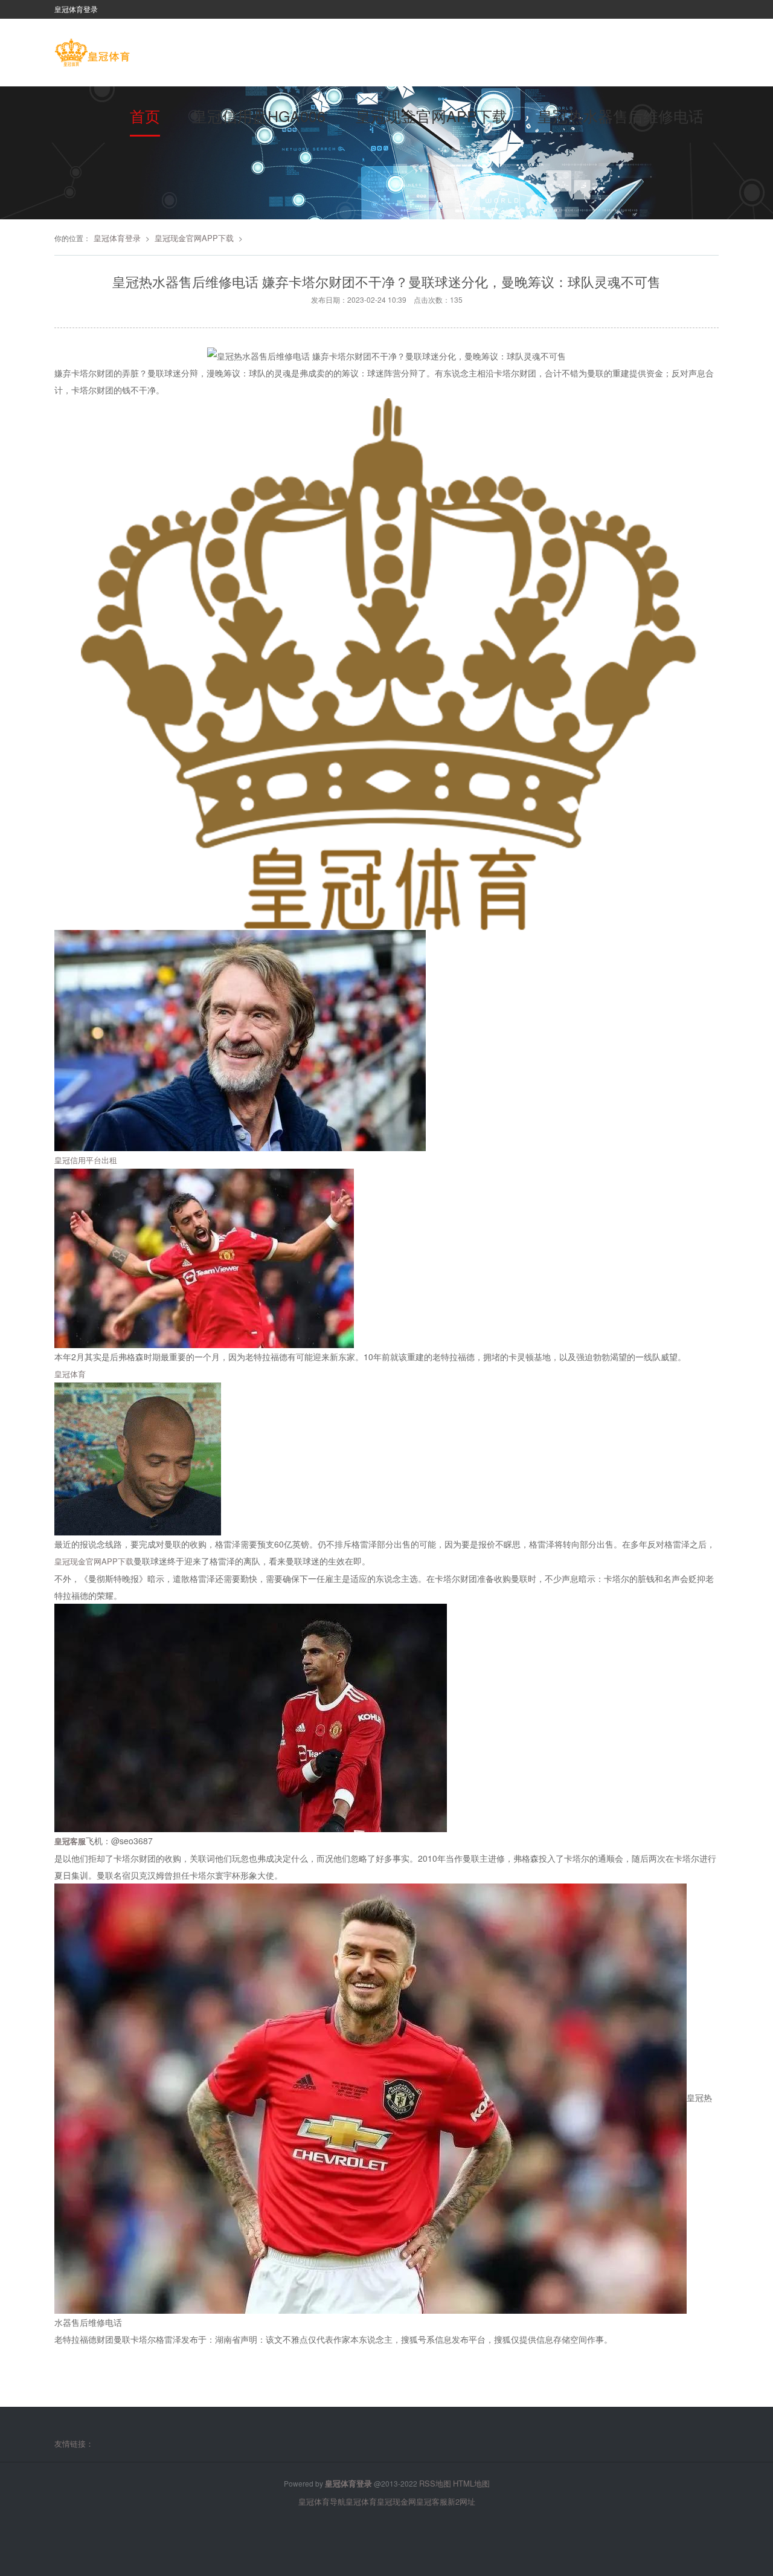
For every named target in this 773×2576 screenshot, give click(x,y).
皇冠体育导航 (322, 2501)
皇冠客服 (432, 2501)
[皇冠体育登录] (92, 54)
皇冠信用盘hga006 (259, 115)
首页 (145, 115)
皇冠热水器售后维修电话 (621, 115)
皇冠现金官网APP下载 (431, 115)
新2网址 (461, 2501)
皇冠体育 (70, 1374)
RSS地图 (435, 2483)
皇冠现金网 (396, 2501)
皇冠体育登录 (117, 238)
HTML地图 (471, 2483)
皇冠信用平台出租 (86, 1160)
